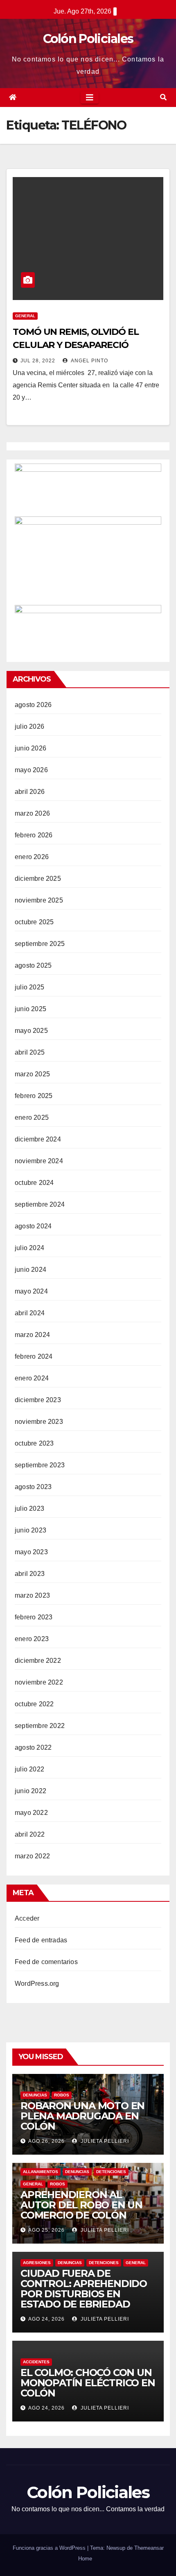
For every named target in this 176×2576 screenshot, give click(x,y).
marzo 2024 (32, 1335)
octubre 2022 (34, 1704)
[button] (163, 97)
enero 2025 (32, 1117)
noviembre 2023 (39, 1422)
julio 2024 (29, 1248)
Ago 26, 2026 (46, 2141)
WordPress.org (37, 1984)
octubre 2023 (34, 1443)
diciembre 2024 (38, 1139)
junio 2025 (30, 1009)
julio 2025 (29, 987)
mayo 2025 (31, 1031)
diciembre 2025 (38, 879)
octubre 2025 (34, 922)
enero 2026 (32, 857)
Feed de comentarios (46, 1962)
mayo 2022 (31, 1813)
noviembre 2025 (39, 900)
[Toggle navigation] (90, 98)
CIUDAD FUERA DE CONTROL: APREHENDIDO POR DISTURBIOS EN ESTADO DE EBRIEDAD (84, 2289)
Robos (62, 2095)
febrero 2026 (34, 835)
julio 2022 (29, 1769)
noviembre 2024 (39, 1161)
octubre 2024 (34, 1183)
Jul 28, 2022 (38, 361)
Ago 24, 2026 (46, 2319)
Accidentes (36, 2362)
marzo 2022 (32, 1856)
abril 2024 (30, 1313)
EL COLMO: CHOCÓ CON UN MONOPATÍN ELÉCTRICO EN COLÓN (88, 2383)
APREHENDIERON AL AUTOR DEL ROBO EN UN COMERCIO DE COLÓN (81, 2205)
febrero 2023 (34, 1617)
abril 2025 (30, 1052)
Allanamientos (41, 2172)
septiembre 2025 (40, 944)
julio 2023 (29, 1509)
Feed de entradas (41, 1940)
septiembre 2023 (40, 1465)
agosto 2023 (33, 1487)
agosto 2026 (33, 705)
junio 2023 (30, 1530)
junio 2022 (30, 1791)
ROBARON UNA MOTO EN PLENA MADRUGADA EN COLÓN (82, 2116)
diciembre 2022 (38, 1661)
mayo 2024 (31, 1291)
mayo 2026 (31, 770)
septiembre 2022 (40, 1726)
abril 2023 (30, 1574)
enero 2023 (32, 1639)
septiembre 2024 (40, 1204)
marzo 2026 (32, 813)
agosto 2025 (33, 965)
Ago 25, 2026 (46, 2230)
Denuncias (35, 2095)
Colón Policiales (88, 39)
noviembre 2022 (39, 1682)
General (25, 316)
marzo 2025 (32, 1074)
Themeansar (149, 2548)
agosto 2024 (33, 1226)
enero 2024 (32, 1378)
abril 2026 (30, 792)
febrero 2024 (34, 1356)
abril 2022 (30, 1834)
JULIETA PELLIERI (104, 2141)
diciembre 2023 (38, 1400)
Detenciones (111, 2172)
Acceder (27, 1918)
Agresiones (37, 2263)
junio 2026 (30, 748)
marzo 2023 (32, 1595)
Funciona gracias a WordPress (50, 2548)
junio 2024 (30, 1270)
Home (85, 2559)
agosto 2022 (33, 1747)
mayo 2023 (31, 1552)
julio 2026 (29, 726)
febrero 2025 (34, 1096)
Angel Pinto (89, 361)
